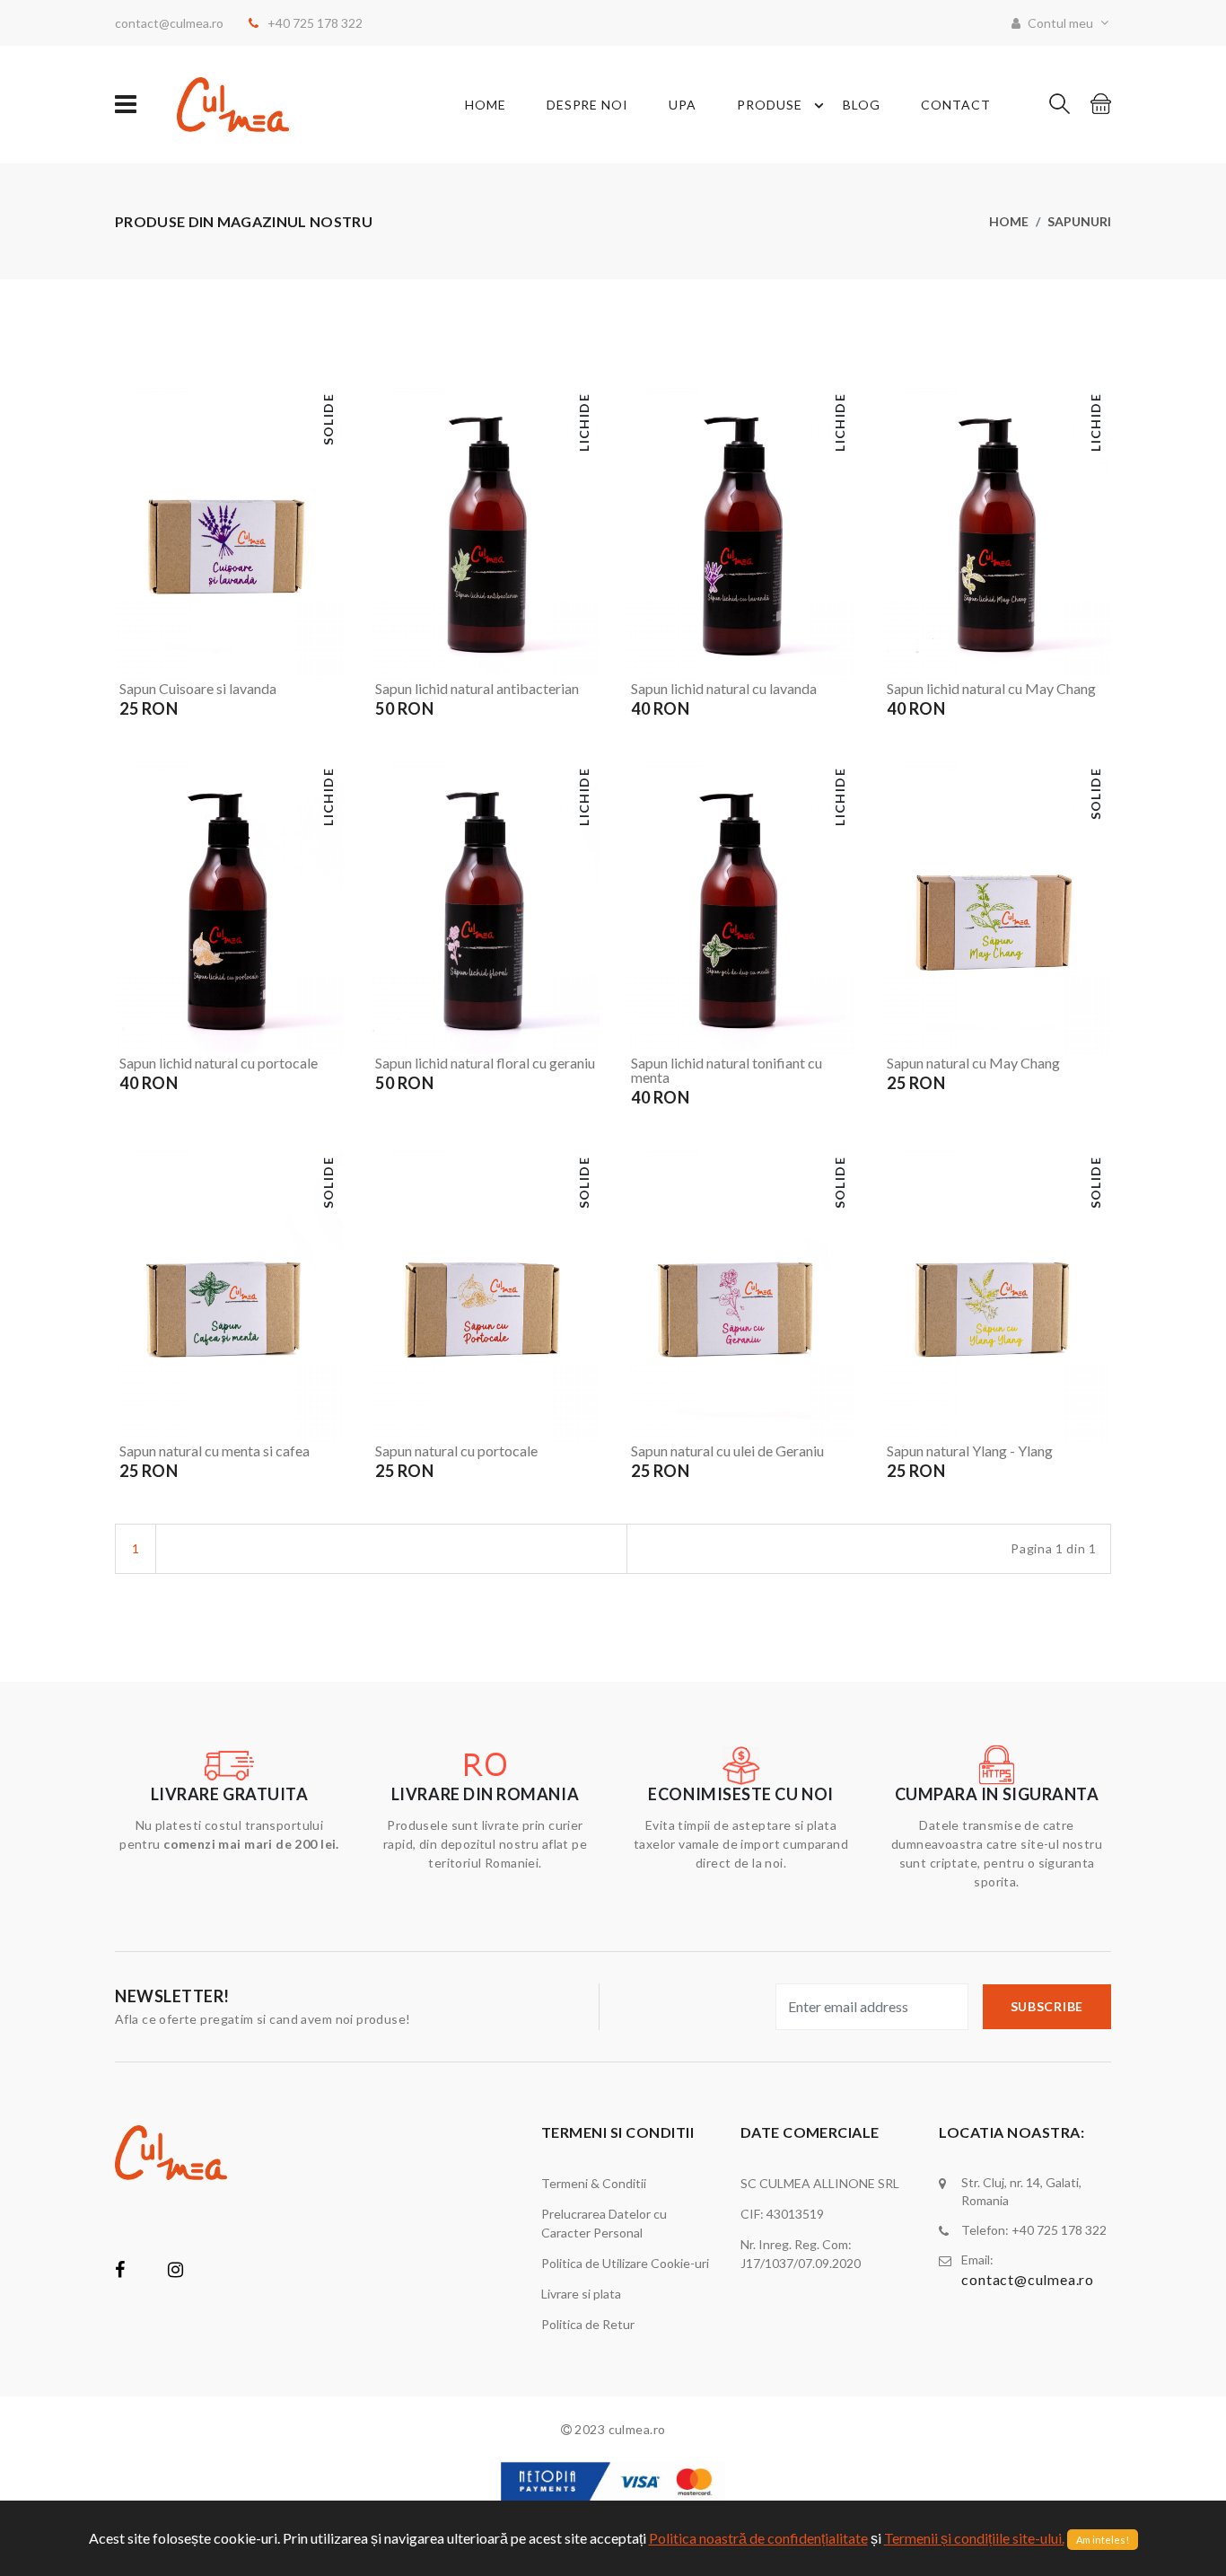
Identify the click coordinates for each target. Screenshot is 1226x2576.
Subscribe (1047, 2006)
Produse (770, 105)
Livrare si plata (581, 2294)
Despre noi (588, 105)
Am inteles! (1103, 2540)
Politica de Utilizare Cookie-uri (625, 2263)
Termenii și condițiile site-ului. (974, 2538)
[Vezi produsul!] (327, 663)
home (486, 105)
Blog (862, 105)
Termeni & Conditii (594, 2183)
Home (1009, 221)
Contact (956, 105)
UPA (683, 105)
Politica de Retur (588, 2324)
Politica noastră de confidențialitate (758, 2538)
